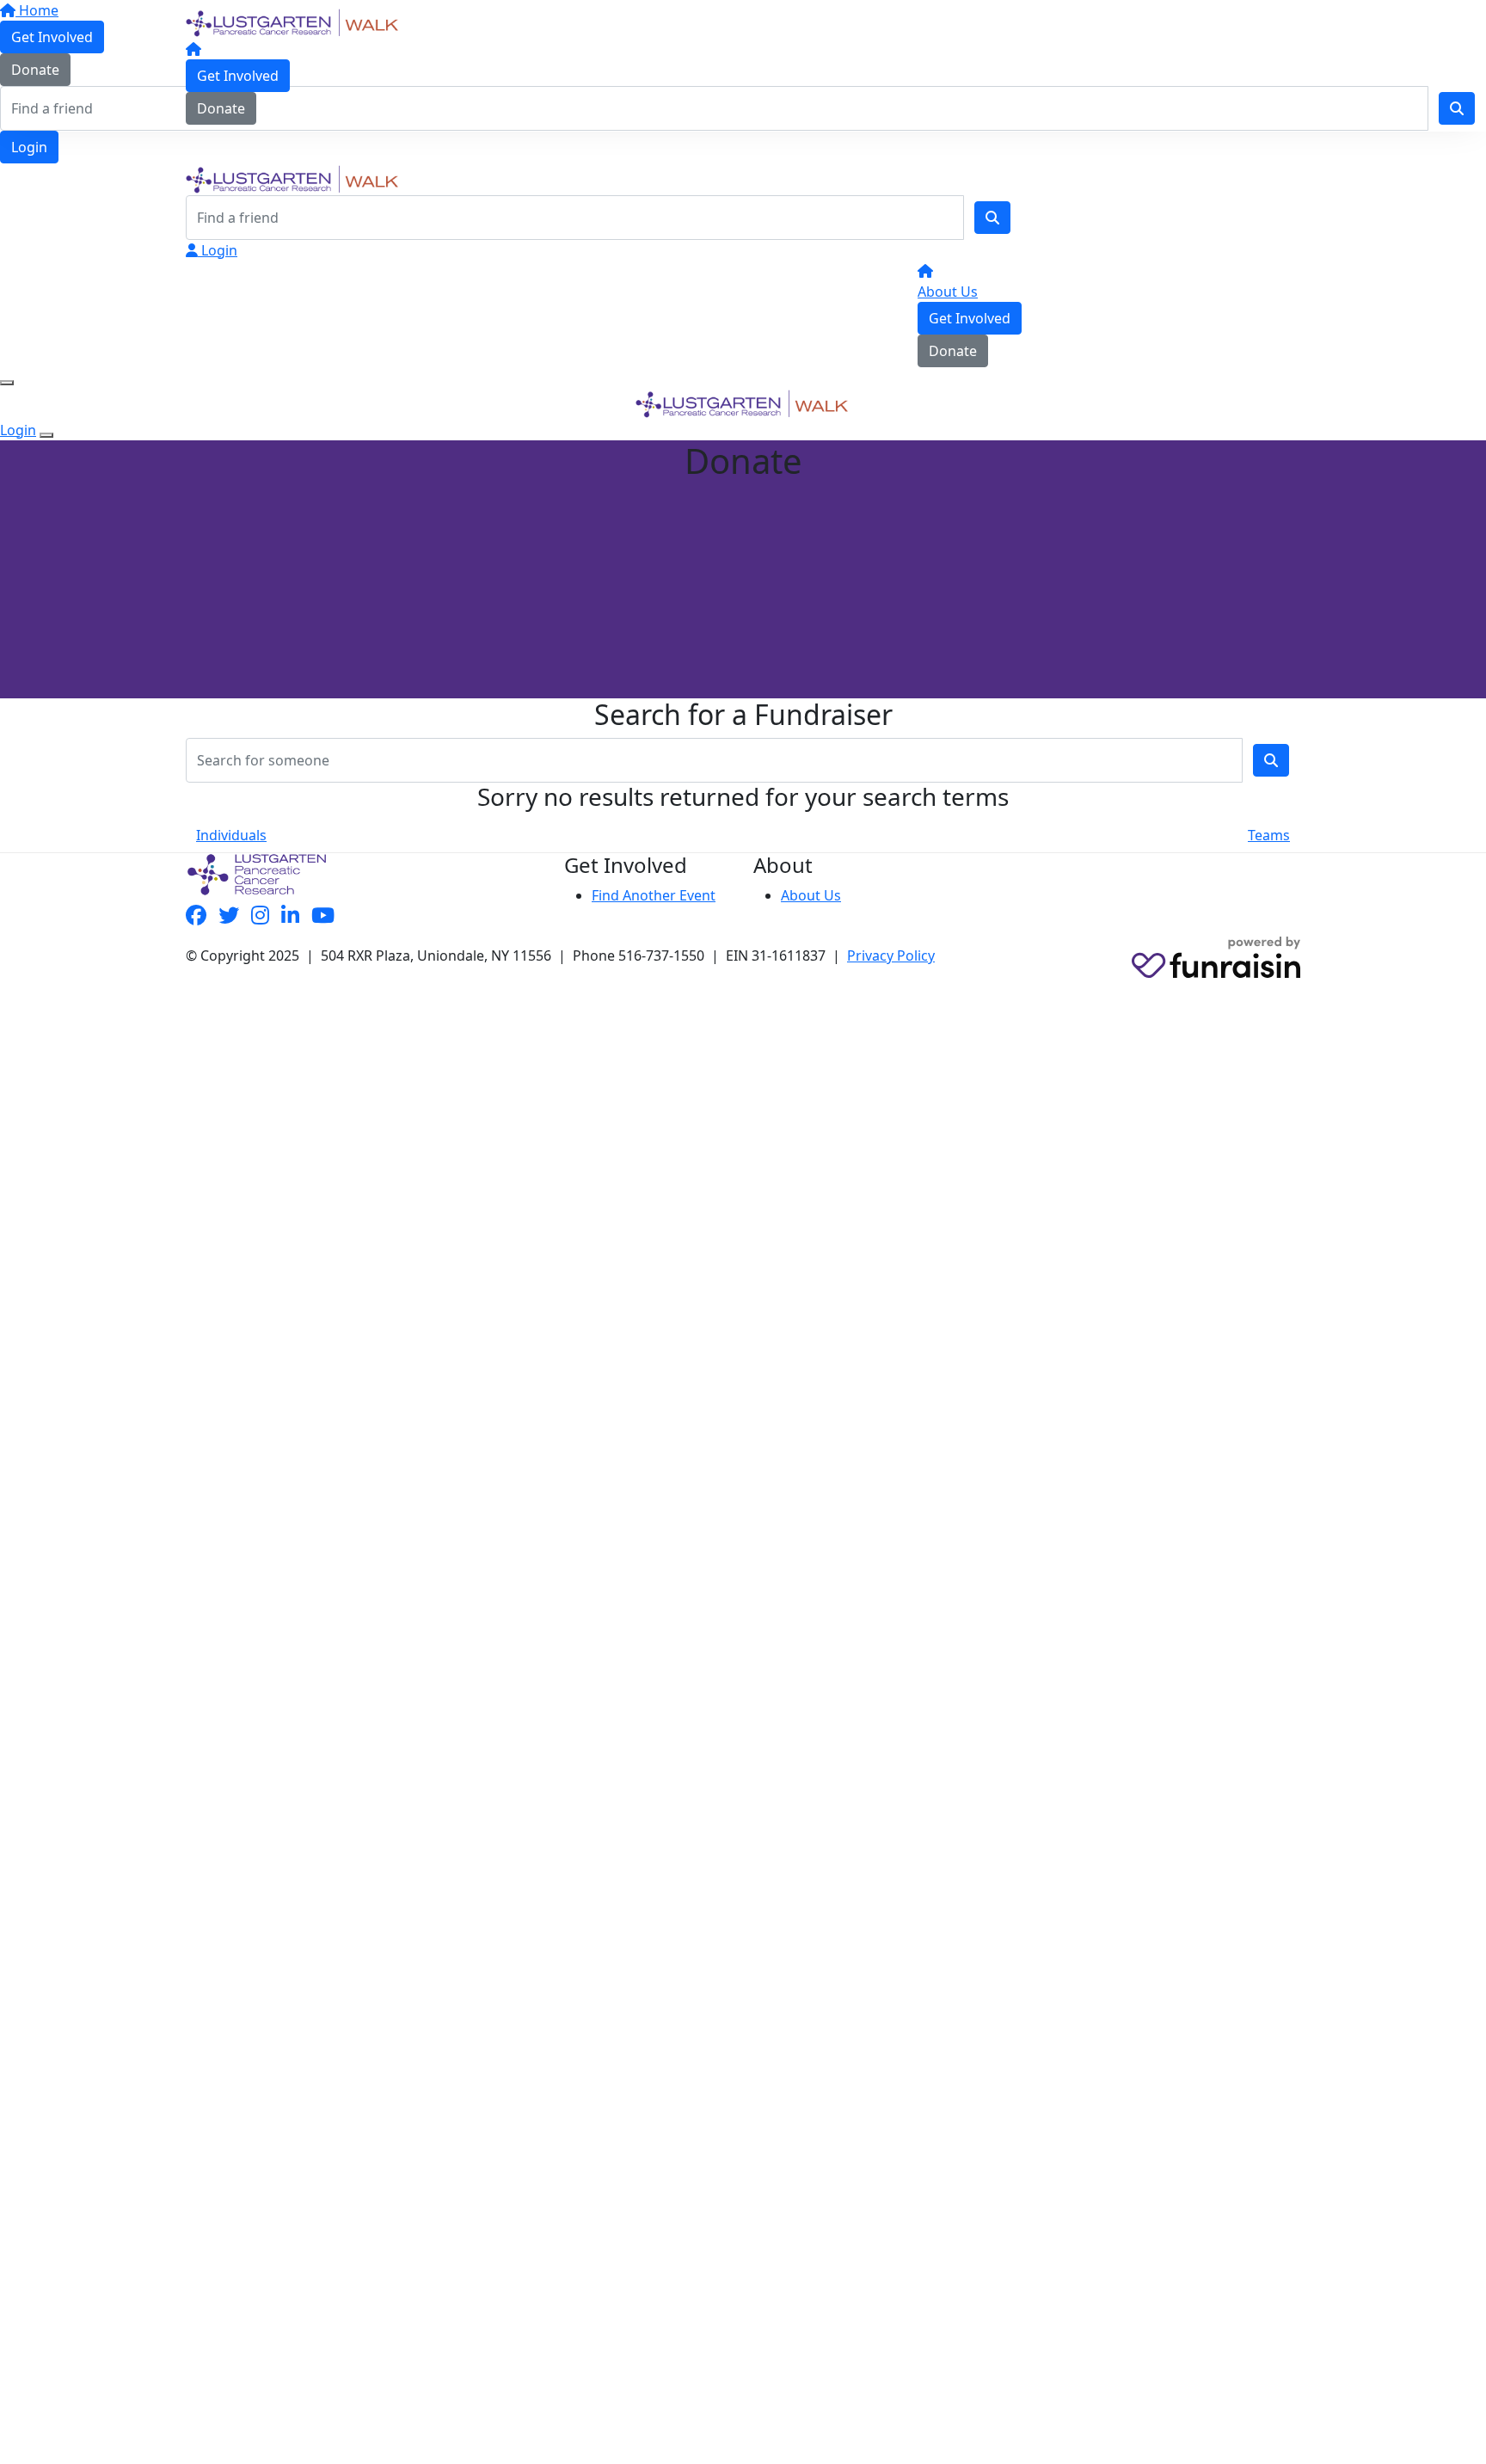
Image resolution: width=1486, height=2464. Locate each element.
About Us (948, 292)
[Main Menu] (7, 383)
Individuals (231, 835)
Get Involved (238, 76)
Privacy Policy (891, 955)
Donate (221, 108)
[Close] (46, 435)
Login (29, 147)
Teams (1269, 835)
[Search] (992, 218)
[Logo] (293, 22)
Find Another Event (654, 895)
